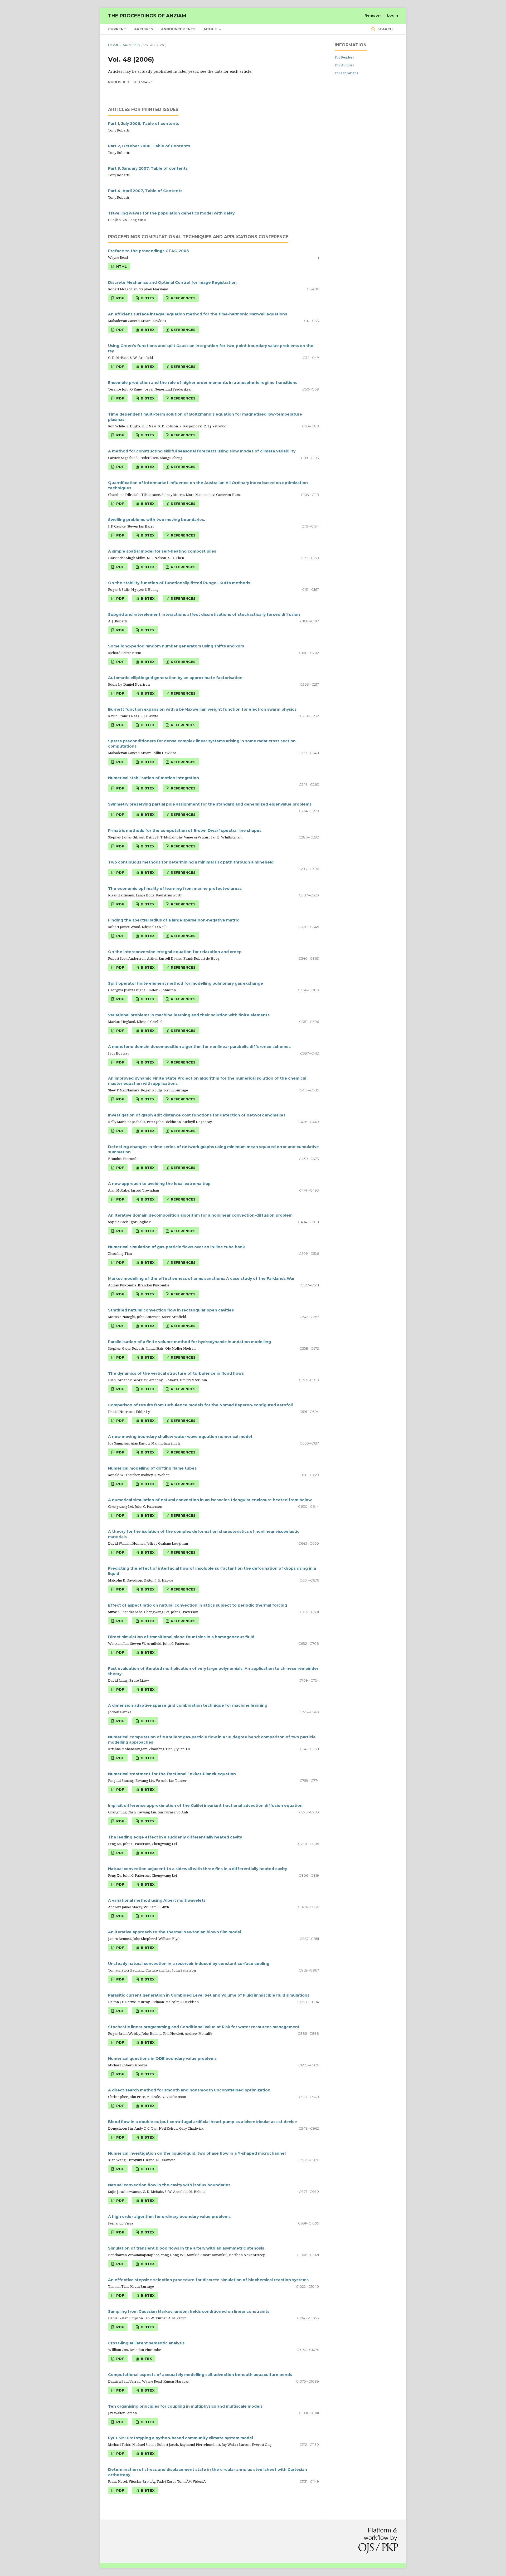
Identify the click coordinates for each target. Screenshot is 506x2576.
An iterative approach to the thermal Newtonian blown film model (175, 1932)
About (211, 29)
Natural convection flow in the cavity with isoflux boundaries (169, 2185)
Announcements (178, 29)
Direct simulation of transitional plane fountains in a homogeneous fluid (181, 1637)
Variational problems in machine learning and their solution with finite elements (189, 1015)
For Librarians (346, 73)
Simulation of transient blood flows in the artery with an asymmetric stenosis (186, 2248)
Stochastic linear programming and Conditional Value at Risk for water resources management (204, 2027)
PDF (120, 298)
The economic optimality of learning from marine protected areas (175, 889)
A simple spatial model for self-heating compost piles (162, 551)
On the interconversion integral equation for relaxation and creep (175, 952)
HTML (121, 266)
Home (114, 45)
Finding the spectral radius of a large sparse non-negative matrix (173, 920)
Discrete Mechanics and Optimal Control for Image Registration (172, 282)
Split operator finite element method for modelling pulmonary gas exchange (186, 983)
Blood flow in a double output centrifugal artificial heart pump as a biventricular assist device (203, 2122)
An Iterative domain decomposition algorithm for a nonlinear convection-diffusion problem (200, 1215)
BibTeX (147, 298)
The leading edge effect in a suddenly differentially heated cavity (175, 1837)
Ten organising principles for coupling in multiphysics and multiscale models (185, 2406)
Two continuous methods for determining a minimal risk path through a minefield (191, 862)
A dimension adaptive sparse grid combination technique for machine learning (188, 1705)
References (183, 298)
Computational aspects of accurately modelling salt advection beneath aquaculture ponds (200, 2375)
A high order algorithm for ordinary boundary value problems (169, 2217)
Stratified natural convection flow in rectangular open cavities (171, 1310)
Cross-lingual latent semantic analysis (146, 2343)
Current (117, 29)
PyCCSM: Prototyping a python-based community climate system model (181, 2438)
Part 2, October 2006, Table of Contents (149, 146)
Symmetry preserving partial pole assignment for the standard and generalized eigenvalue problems (210, 804)
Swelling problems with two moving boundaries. (157, 520)
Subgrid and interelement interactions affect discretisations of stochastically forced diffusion (204, 614)
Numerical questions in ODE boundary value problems (162, 2058)
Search (385, 29)
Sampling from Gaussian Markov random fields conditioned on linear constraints (189, 2311)
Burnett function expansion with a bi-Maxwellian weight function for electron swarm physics (202, 709)
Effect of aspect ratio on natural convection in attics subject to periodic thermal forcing (198, 1605)
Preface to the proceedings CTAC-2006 (149, 251)
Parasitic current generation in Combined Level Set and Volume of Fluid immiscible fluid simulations (209, 1995)
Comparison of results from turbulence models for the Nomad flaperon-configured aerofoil (200, 1405)
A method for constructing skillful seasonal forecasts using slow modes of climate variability (202, 451)
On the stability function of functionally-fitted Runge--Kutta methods (179, 583)
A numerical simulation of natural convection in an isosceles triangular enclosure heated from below (210, 1500)
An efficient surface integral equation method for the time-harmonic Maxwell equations (198, 314)
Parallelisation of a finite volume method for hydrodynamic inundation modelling (189, 1342)
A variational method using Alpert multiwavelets (157, 1900)
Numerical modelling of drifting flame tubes (152, 1468)
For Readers (344, 57)
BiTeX (146, 2359)
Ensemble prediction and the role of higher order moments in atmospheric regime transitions (203, 383)
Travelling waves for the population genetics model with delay (171, 213)
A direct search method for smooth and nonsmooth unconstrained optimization (189, 2090)
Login (393, 15)
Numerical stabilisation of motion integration (154, 778)
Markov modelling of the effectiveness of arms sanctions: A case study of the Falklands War (201, 1279)
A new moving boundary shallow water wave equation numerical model (180, 1437)
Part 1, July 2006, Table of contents (144, 124)
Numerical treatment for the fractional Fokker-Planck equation (172, 1774)
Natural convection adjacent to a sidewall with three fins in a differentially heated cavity (198, 1869)
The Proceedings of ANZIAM (147, 16)
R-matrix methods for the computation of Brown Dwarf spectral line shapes (185, 831)
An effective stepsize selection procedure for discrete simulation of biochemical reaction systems (208, 2280)
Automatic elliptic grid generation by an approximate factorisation (175, 678)
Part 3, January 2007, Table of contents (148, 168)
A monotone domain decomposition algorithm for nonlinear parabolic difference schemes (199, 1047)
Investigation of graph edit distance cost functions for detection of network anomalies (197, 1115)
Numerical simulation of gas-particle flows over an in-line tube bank (176, 1247)
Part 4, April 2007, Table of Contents (145, 191)
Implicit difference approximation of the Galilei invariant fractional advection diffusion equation (205, 1806)
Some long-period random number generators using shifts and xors (176, 646)
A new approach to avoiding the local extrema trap (159, 1184)
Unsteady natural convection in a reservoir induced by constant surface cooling (189, 1964)
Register (373, 15)
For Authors (344, 65)
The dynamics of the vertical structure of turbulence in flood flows (176, 1373)
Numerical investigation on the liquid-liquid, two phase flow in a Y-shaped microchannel (197, 2153)
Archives (144, 29)
